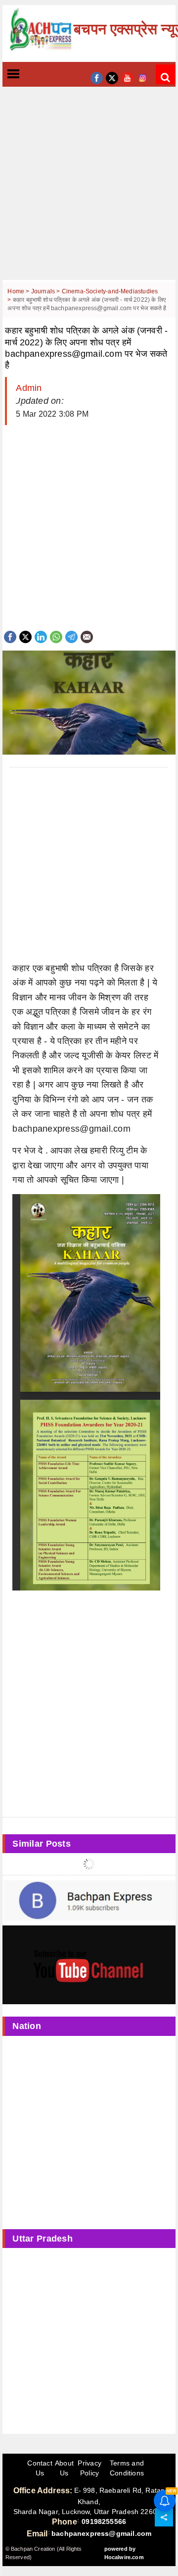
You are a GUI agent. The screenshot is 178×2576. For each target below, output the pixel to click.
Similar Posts (42, 1844)
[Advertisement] (89, 191)
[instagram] (143, 77)
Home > (19, 291)
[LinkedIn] (41, 636)
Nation (27, 2026)
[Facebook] (10, 636)
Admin (29, 388)
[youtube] (127, 77)
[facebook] (97, 77)
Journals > (46, 291)
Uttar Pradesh (43, 2239)
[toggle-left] (31, 75)
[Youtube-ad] (89, 1965)
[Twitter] (25, 636)
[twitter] (112, 77)
